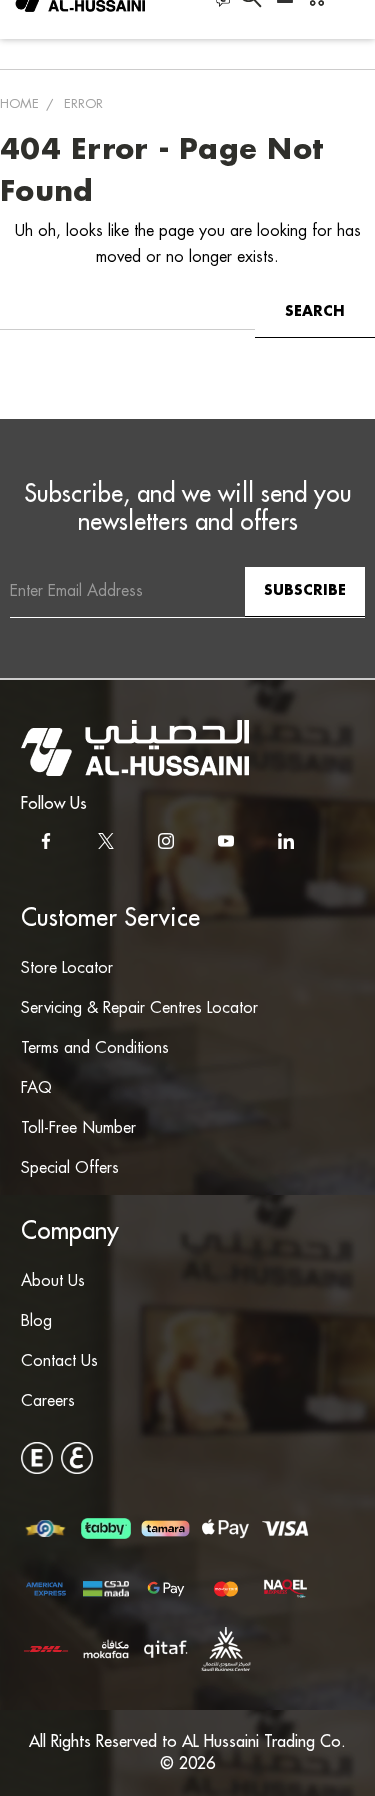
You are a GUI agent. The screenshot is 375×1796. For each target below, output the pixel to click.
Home (19, 104)
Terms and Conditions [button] (95, 1048)
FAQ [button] (36, 1088)
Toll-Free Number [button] (78, 1128)
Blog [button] (36, 1321)
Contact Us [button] (59, 1361)
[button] (135, 748)
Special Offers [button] (70, 1168)
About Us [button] (53, 1281)
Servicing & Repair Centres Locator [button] (139, 1008)
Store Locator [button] (67, 968)
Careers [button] (48, 1401)
